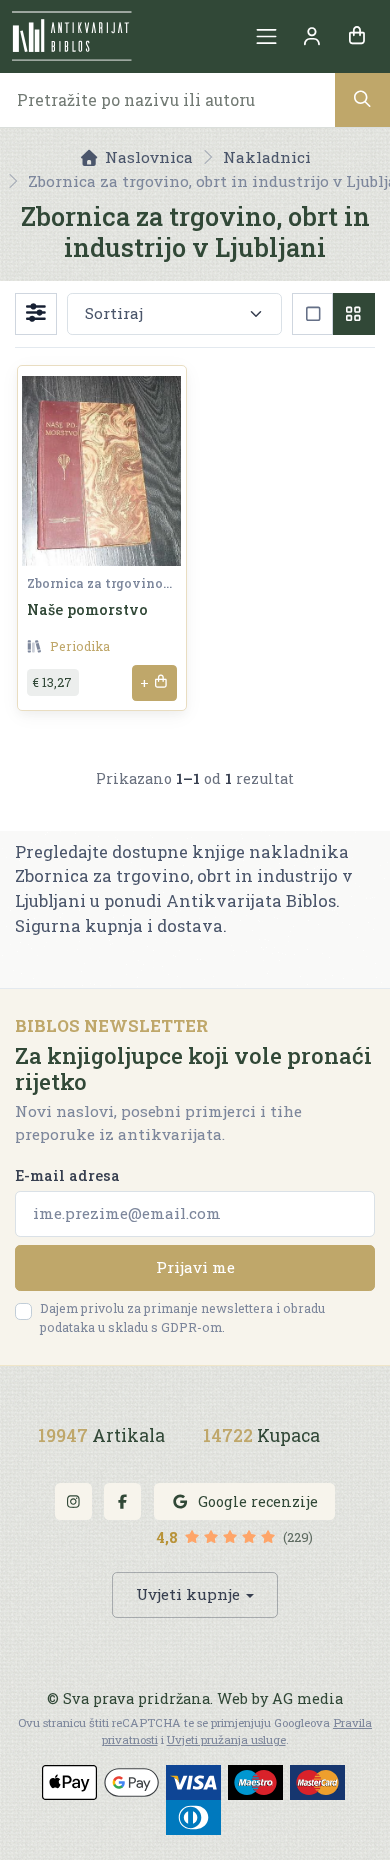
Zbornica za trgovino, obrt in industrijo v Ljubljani (100, 583)
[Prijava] (311, 36)
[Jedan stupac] (312, 313)
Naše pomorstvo (87, 609)
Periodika (80, 646)
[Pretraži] (362, 99)
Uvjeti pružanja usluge (226, 1739)
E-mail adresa (67, 1175)
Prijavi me (195, 1267)
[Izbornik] (266, 36)
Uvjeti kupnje (188, 1594)
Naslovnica (149, 157)
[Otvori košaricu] (356, 36)
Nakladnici (267, 157)
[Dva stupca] (353, 313)
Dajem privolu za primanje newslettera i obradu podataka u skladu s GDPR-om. (182, 1317)
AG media (307, 1698)
